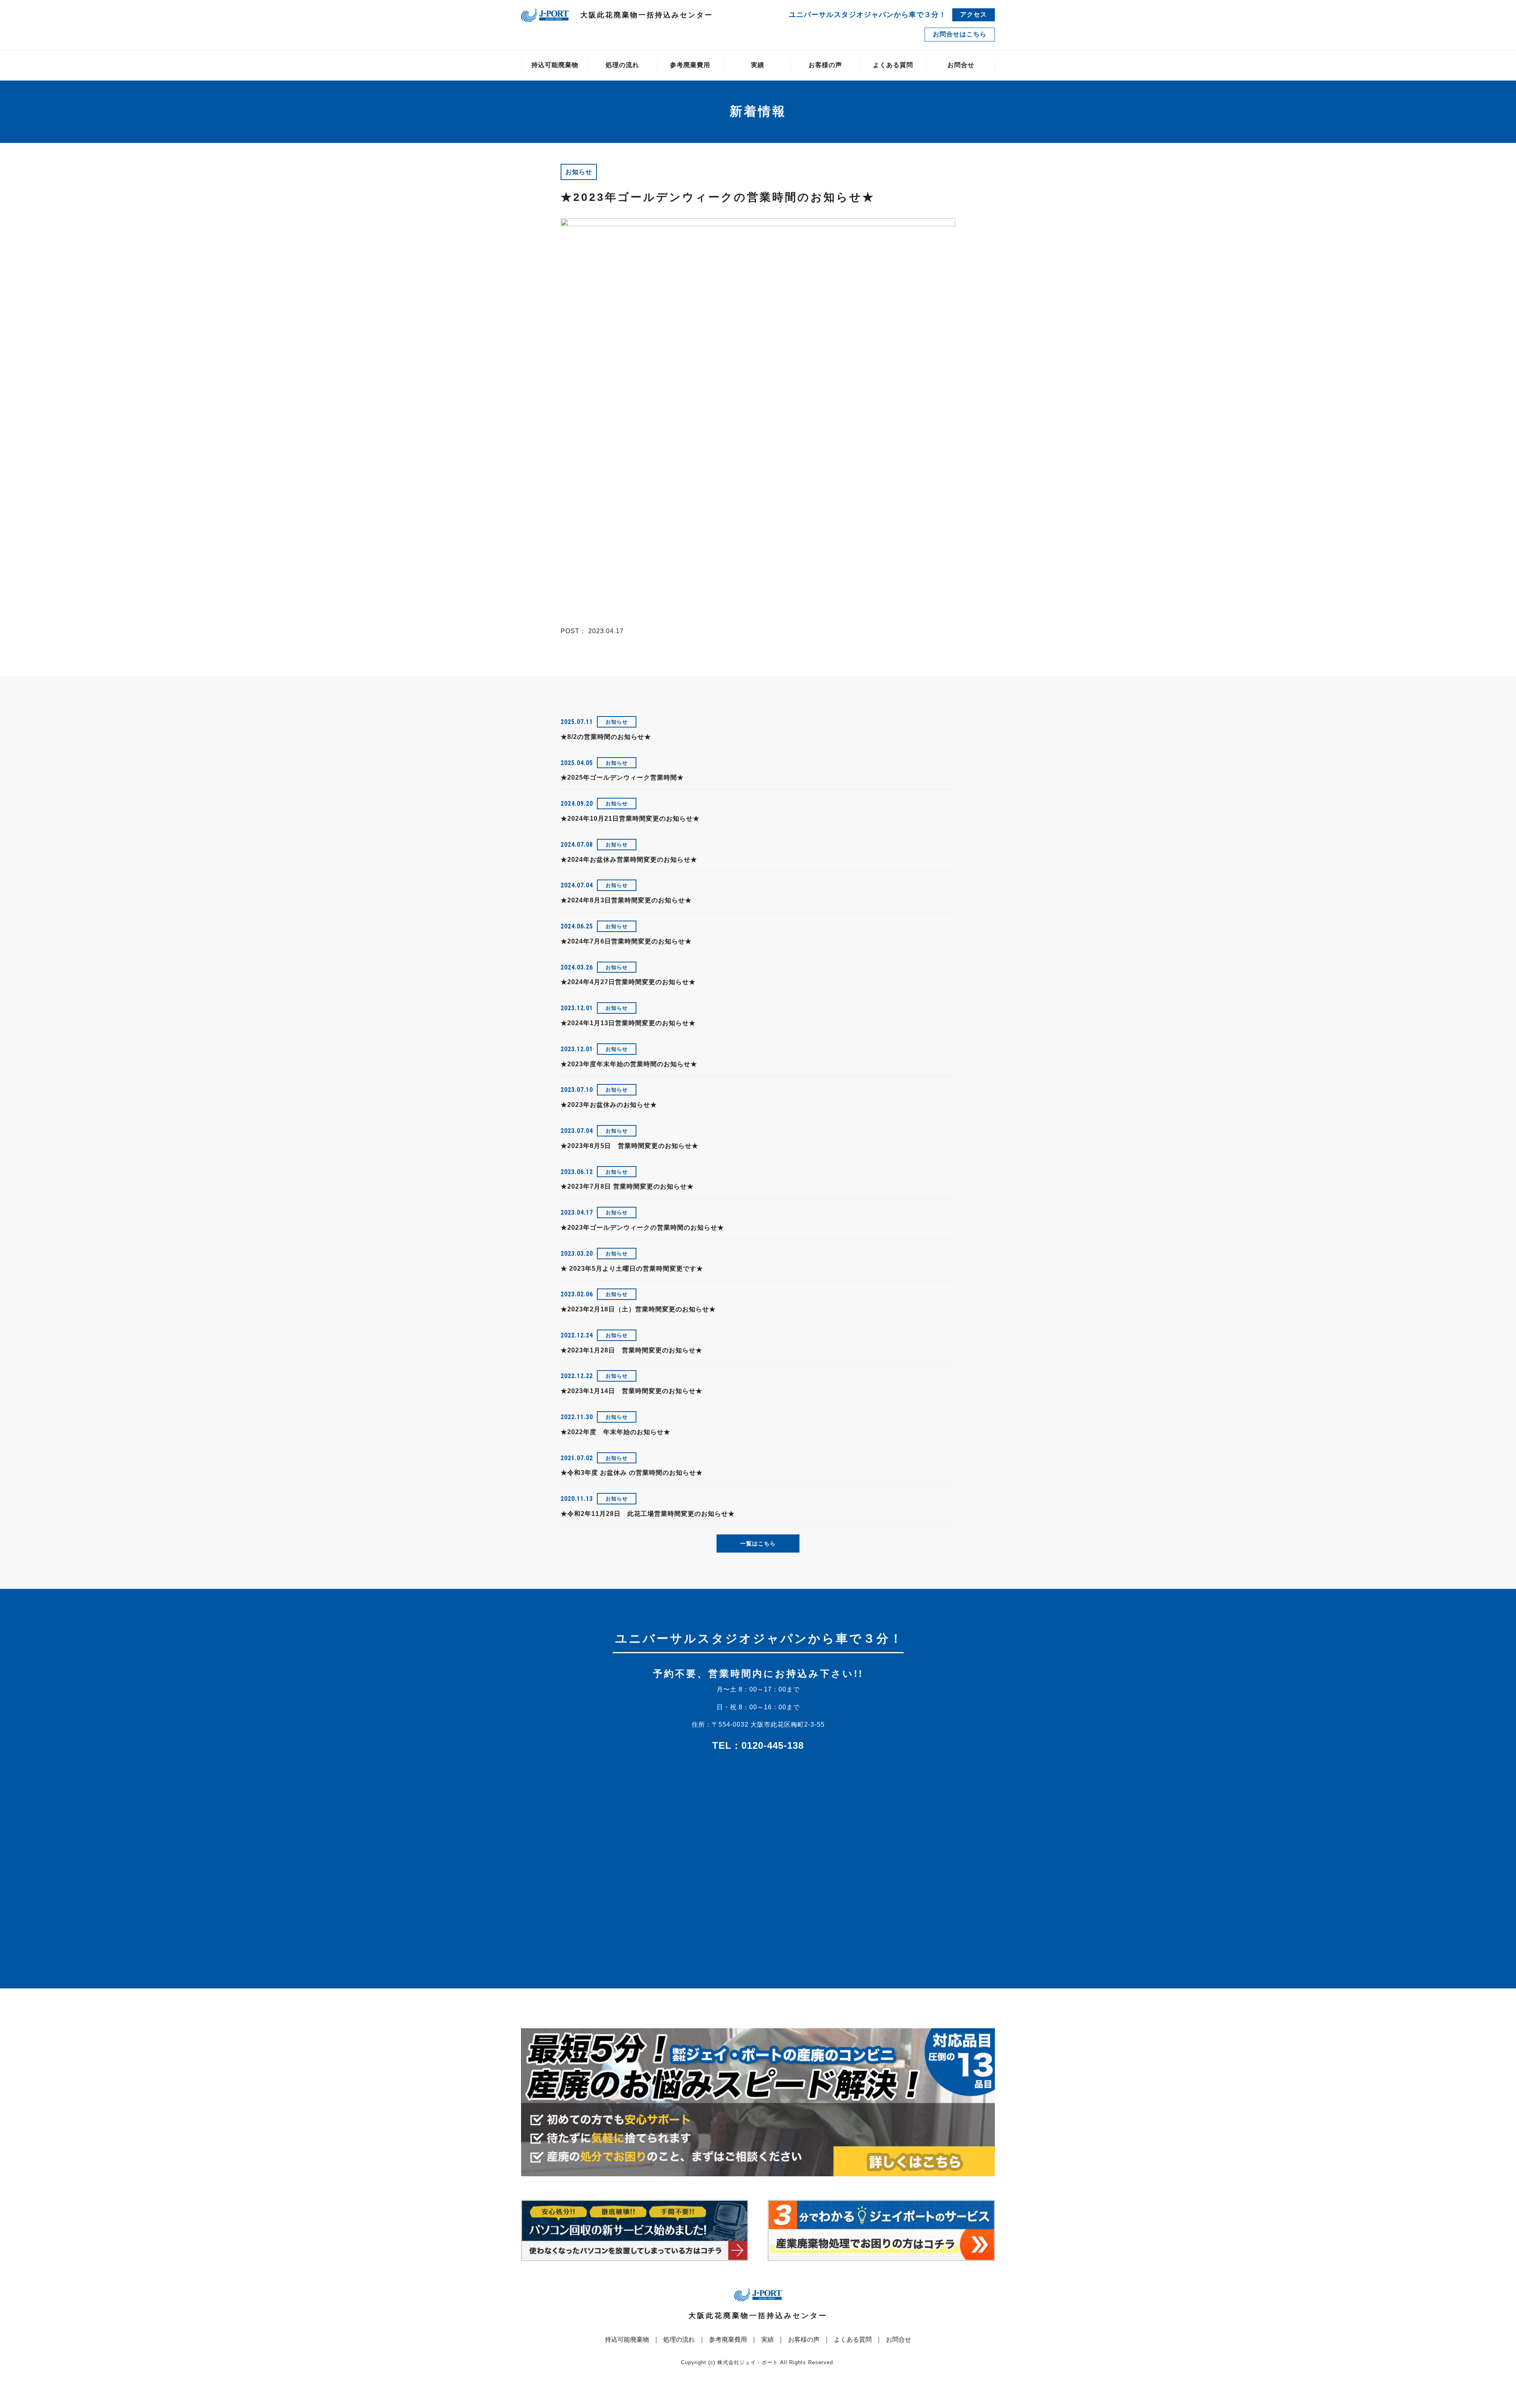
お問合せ (961, 65)
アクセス (974, 14)
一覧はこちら (758, 1543)
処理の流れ (622, 65)
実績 (758, 65)
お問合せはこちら (960, 34)
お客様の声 (825, 65)
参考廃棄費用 (690, 65)
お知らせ (579, 172)
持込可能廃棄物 (555, 65)
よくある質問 (893, 65)
